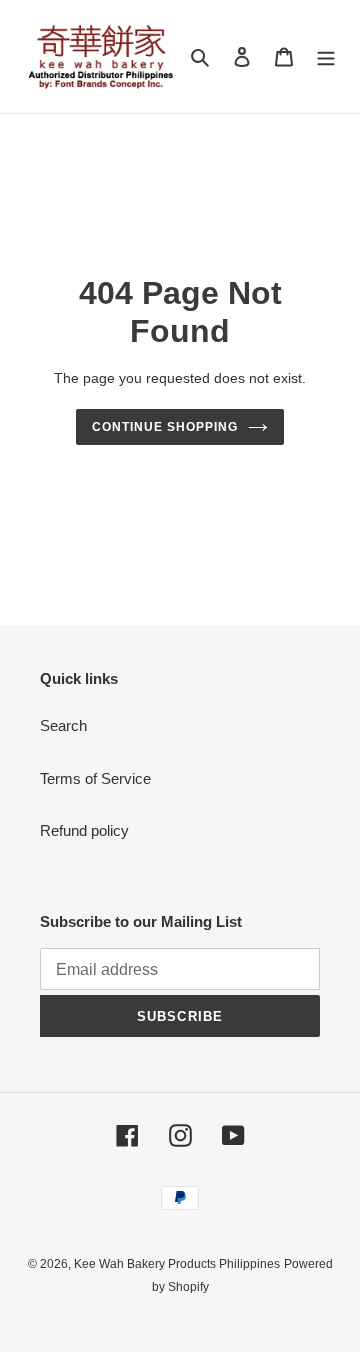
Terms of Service (95, 778)
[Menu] (326, 56)
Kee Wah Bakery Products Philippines (177, 1264)
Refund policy (84, 830)
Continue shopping (165, 427)
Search (63, 725)
